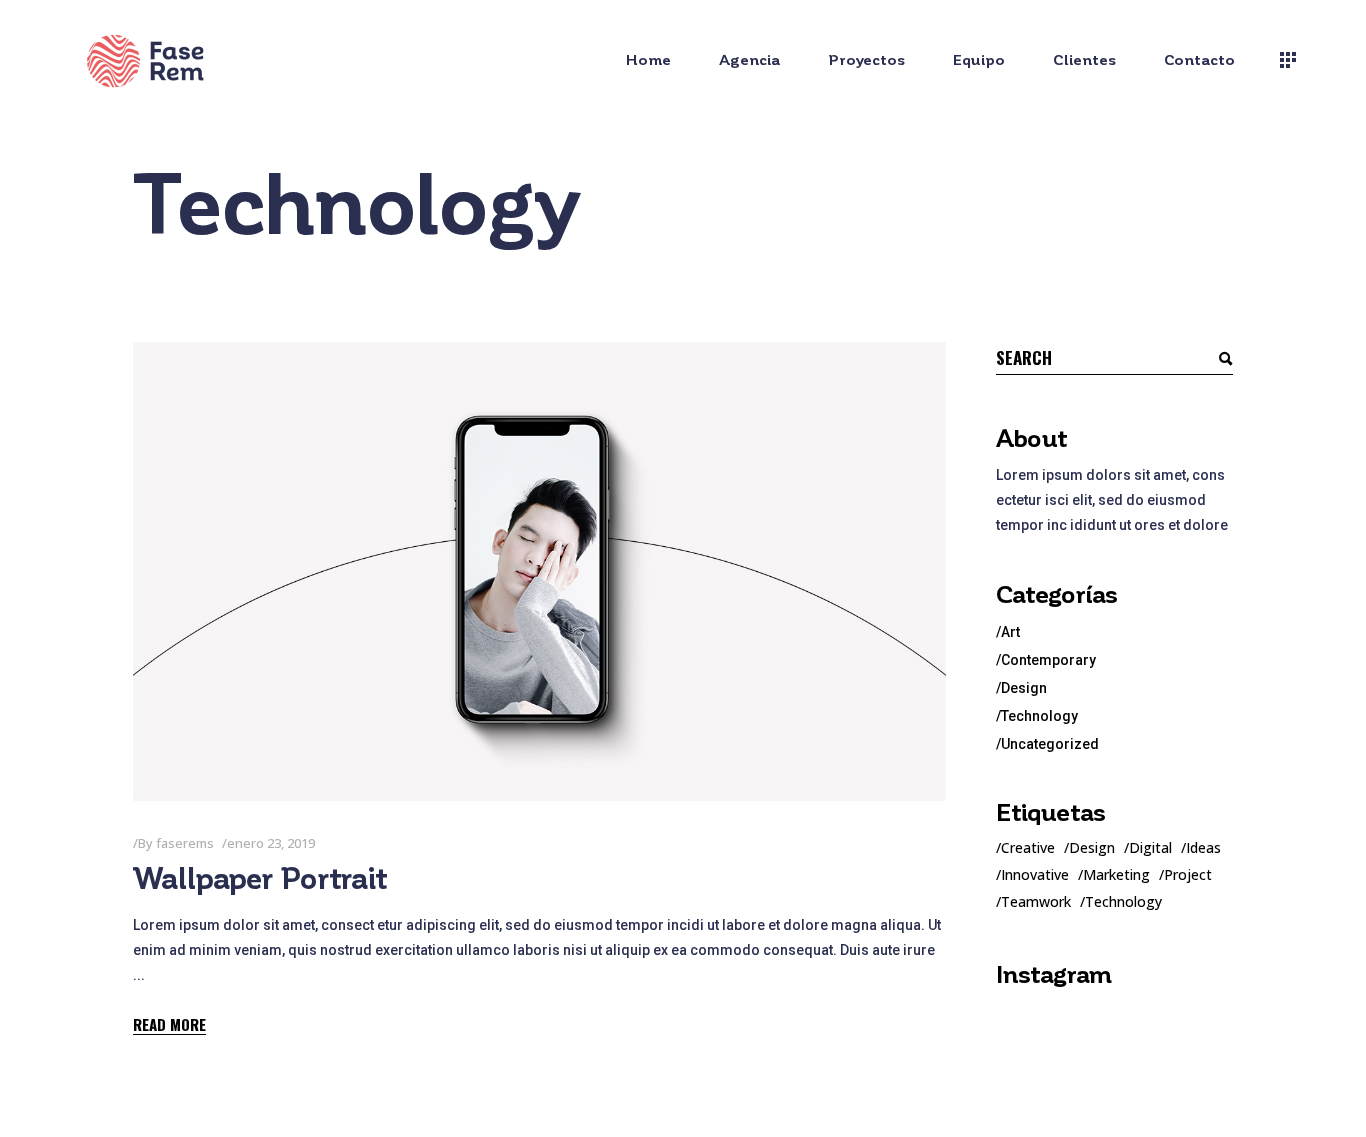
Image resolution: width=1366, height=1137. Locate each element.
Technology (1039, 716)
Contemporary (1048, 660)
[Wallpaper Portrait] (539, 571)
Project (1188, 874)
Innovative (1035, 874)
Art (1010, 632)
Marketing (1116, 874)
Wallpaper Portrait (260, 879)
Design (1024, 688)
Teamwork (1036, 901)
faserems (185, 843)
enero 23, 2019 (271, 843)
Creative (1028, 847)
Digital (1150, 847)
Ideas (1203, 847)
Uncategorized (1050, 744)
